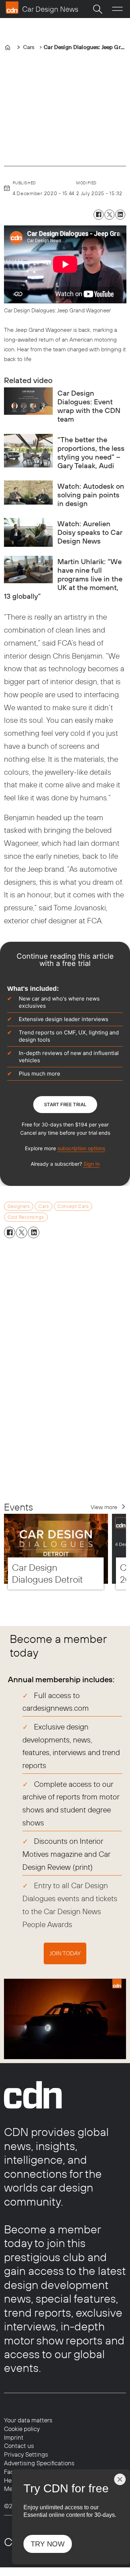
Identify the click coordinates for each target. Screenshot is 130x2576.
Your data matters (28, 2420)
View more (104, 1507)
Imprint (14, 2437)
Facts (11, 2472)
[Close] (120, 2479)
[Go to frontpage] (42, 8)
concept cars (73, 1206)
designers (19, 1206)
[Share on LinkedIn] (120, 215)
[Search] (97, 9)
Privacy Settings (26, 2454)
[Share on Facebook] (99, 215)
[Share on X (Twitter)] (109, 215)
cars (44, 1206)
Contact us (19, 2446)
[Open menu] (117, 9)
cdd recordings (26, 1217)
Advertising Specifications (39, 2463)
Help (10, 2480)
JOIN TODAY (65, 1953)
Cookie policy (22, 2429)
